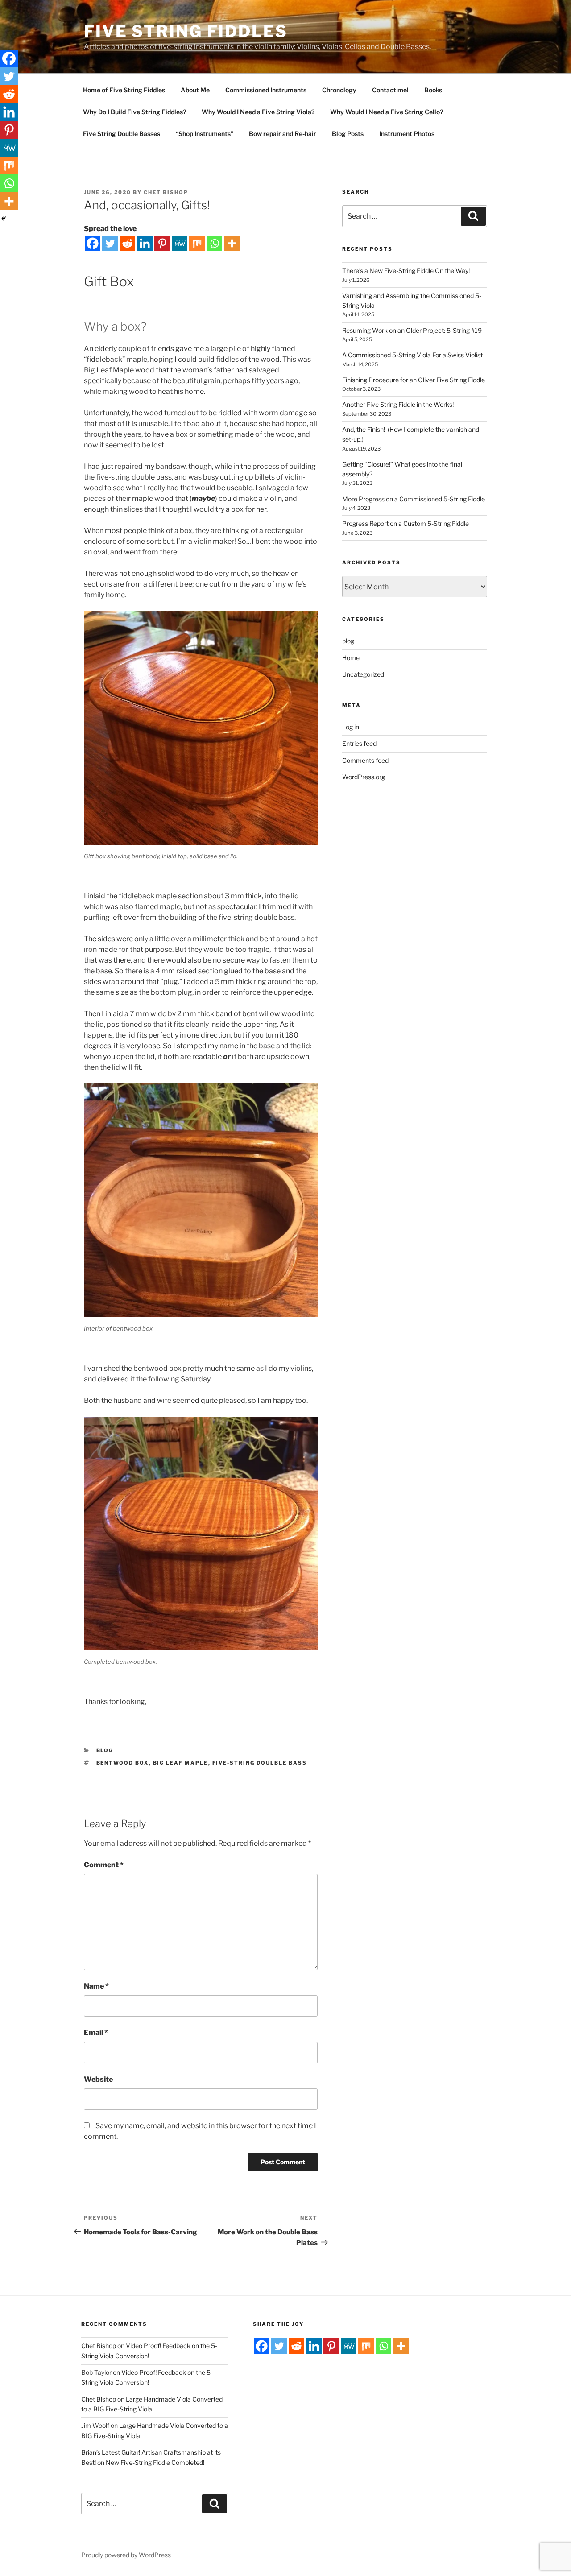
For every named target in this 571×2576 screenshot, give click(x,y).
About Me (195, 90)
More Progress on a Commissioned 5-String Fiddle (414, 499)
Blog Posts (348, 134)
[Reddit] (127, 243)
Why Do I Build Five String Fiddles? (134, 112)
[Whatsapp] (214, 243)
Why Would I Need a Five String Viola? (258, 112)
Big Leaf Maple (181, 1763)
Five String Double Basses (122, 134)
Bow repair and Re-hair (283, 134)
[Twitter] (110, 243)
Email (96, 2032)
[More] (232, 243)
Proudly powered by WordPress (126, 2555)
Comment (104, 1865)
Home (351, 658)
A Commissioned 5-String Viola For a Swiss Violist (413, 355)
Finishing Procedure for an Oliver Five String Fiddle (414, 380)
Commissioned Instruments (266, 90)
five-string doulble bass (260, 1763)
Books (433, 90)
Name (96, 1986)
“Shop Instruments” (205, 134)
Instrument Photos (407, 134)
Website (98, 2079)
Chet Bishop (166, 192)
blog (105, 1750)
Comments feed (365, 760)
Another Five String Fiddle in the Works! (398, 404)
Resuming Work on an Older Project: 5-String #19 (412, 330)
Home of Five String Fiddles (124, 90)
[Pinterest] (162, 243)
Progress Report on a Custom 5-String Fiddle (405, 523)
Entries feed (359, 743)
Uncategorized (363, 674)
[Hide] (4, 219)
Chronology (339, 90)
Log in (351, 727)
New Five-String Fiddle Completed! (155, 2462)
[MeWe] (180, 243)
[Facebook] (93, 243)
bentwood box (123, 1763)
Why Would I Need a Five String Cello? (387, 112)
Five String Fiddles (186, 31)
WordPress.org (364, 777)
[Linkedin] (145, 243)
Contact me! (390, 90)
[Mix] (197, 243)
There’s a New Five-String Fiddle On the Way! (406, 271)
